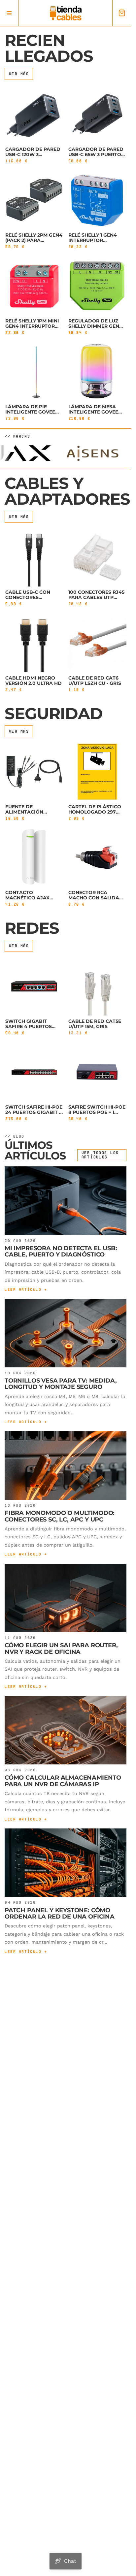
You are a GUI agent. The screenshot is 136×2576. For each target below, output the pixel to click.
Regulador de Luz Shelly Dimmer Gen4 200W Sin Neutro (95, 326)
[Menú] (9, 13)
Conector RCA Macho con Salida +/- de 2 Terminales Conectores (94, 900)
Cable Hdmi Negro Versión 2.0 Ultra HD (34, 680)
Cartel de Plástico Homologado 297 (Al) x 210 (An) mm (95, 812)
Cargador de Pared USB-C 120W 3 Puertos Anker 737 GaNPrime (33, 157)
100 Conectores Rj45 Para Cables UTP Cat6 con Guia (96, 597)
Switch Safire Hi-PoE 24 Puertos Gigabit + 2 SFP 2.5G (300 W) (34, 1112)
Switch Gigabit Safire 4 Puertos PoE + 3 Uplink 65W (30, 1026)
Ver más (19, 74)
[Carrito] (122, 13)
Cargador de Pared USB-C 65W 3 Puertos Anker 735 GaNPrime (96, 154)
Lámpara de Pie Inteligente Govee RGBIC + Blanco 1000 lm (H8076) (33, 415)
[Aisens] (78, 453)
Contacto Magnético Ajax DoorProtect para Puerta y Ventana (32, 900)
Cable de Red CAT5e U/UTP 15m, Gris (95, 1023)
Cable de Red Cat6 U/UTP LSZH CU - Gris (95, 680)
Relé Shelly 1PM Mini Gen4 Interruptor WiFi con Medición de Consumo (32, 329)
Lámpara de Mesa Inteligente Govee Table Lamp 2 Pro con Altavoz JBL (93, 415)
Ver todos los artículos (100, 1155)
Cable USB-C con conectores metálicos (28, 597)
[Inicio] (66, 13)
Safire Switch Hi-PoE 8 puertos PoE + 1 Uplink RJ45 (97, 1112)
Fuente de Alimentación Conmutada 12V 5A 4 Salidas (32, 814)
